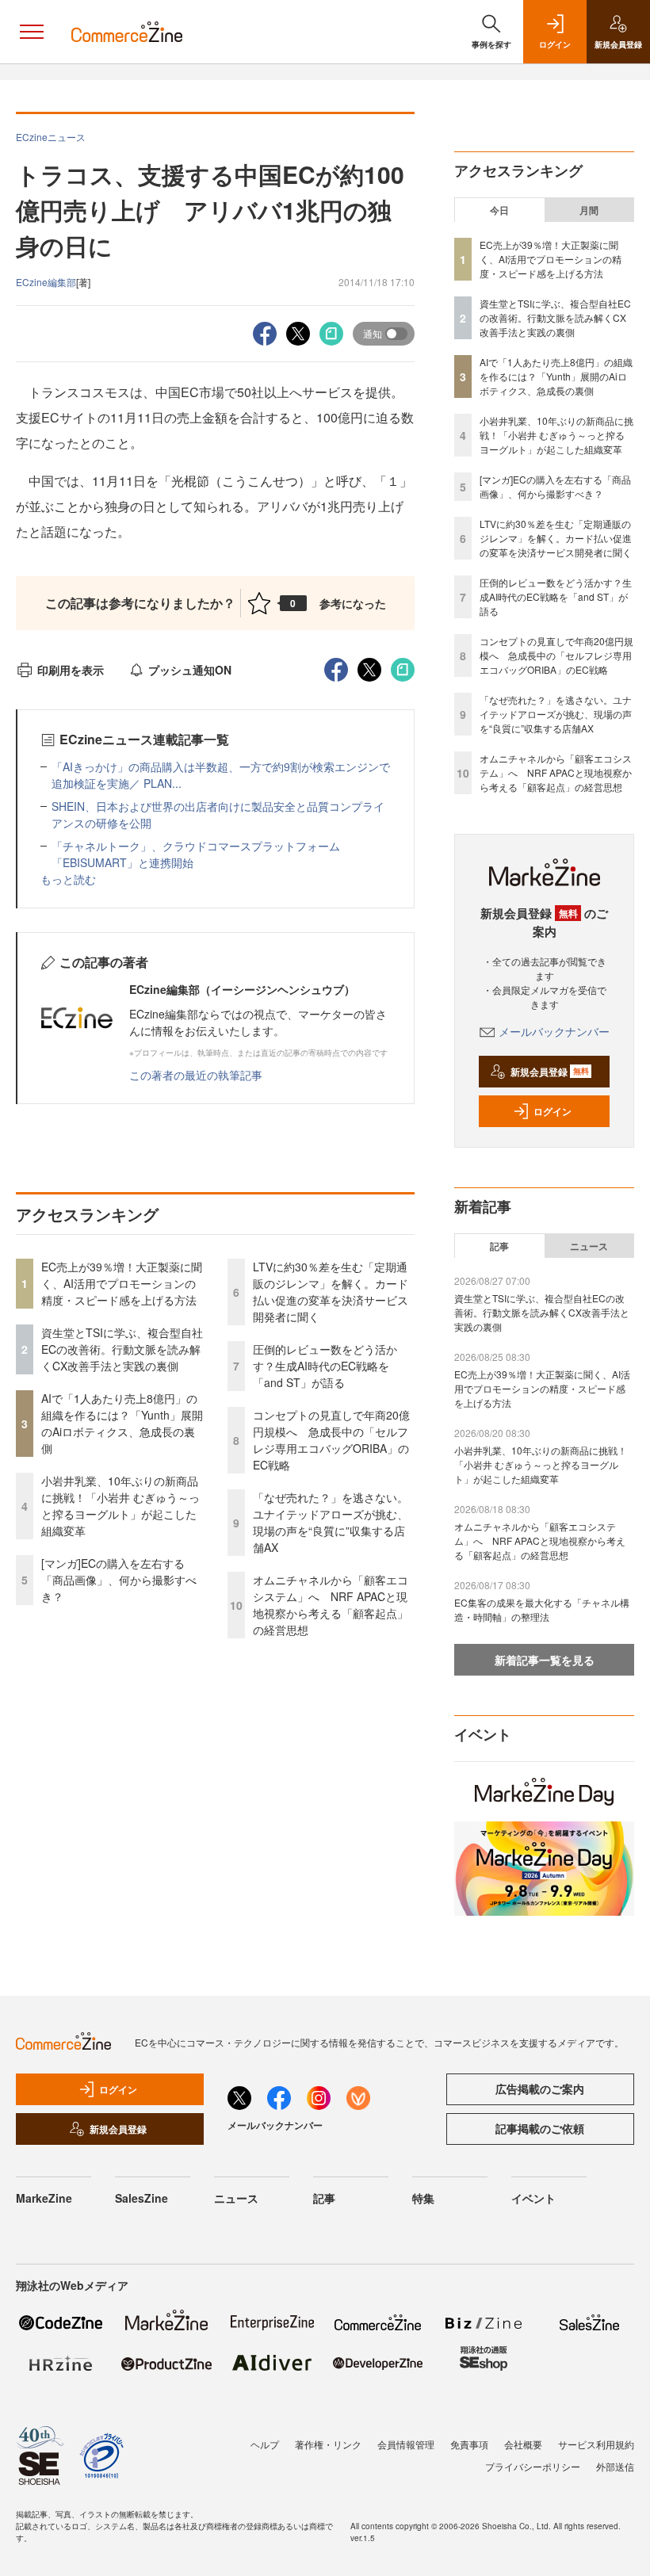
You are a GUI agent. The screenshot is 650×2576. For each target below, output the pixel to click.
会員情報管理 (406, 2444)
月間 (589, 210)
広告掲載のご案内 (540, 2089)
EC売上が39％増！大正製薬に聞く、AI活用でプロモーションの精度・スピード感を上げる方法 (122, 1283)
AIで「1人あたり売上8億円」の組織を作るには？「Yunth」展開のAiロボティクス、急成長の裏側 (122, 1423)
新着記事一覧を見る (545, 1660)
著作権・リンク (328, 2444)
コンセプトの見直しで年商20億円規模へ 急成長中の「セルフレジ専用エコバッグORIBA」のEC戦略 (331, 1440)
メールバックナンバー (554, 1031)
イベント (533, 2198)
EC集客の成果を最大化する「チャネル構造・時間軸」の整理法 (542, 1609)
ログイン (552, 1111)
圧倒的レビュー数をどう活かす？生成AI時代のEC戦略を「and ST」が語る (325, 1366)
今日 (499, 210)
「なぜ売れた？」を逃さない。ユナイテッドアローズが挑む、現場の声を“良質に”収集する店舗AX (331, 1522)
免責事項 (469, 2444)
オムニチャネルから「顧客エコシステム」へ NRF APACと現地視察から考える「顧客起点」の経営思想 (331, 1605)
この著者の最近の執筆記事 (196, 1075)
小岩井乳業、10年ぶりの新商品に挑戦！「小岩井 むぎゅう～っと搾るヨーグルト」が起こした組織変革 (120, 1506)
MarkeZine (44, 2198)
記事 (499, 1246)
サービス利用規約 (596, 2444)
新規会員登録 (550, 1072)
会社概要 (523, 2444)
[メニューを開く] (32, 32)
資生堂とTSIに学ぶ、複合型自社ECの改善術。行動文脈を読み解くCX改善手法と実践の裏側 (122, 1349)
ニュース (589, 1246)
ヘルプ (265, 2444)
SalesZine (141, 2198)
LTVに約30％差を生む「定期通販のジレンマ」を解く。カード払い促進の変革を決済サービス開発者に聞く (331, 1292)
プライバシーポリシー (533, 2466)
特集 (423, 2198)
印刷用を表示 (71, 670)
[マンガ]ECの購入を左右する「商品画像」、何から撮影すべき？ (119, 1580)
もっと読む (68, 879)
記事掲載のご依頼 (540, 2128)
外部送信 (615, 2466)
